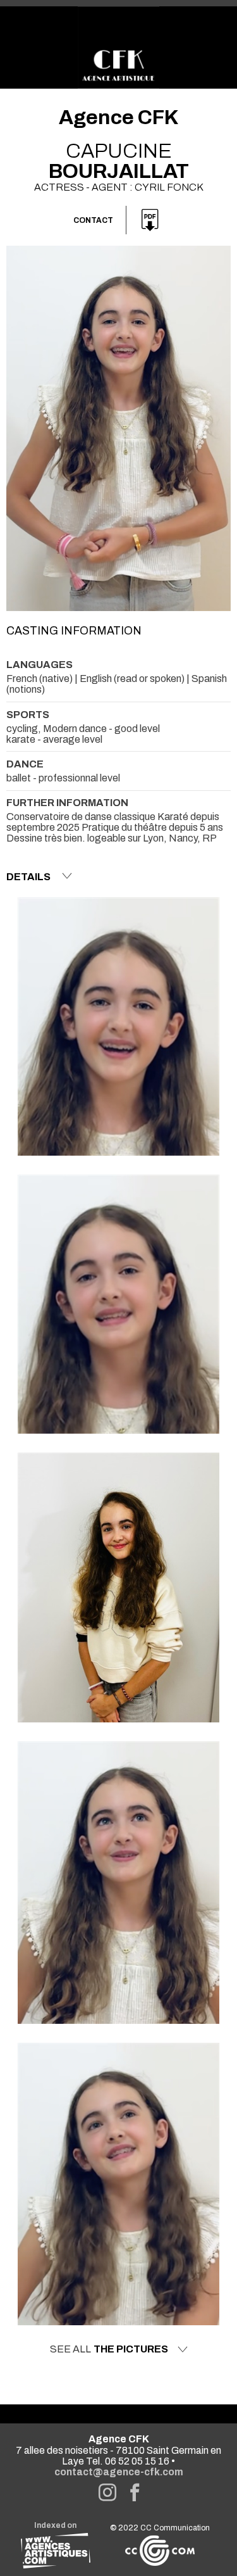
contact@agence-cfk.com (119, 2472)
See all (109, 2349)
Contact (93, 220)
